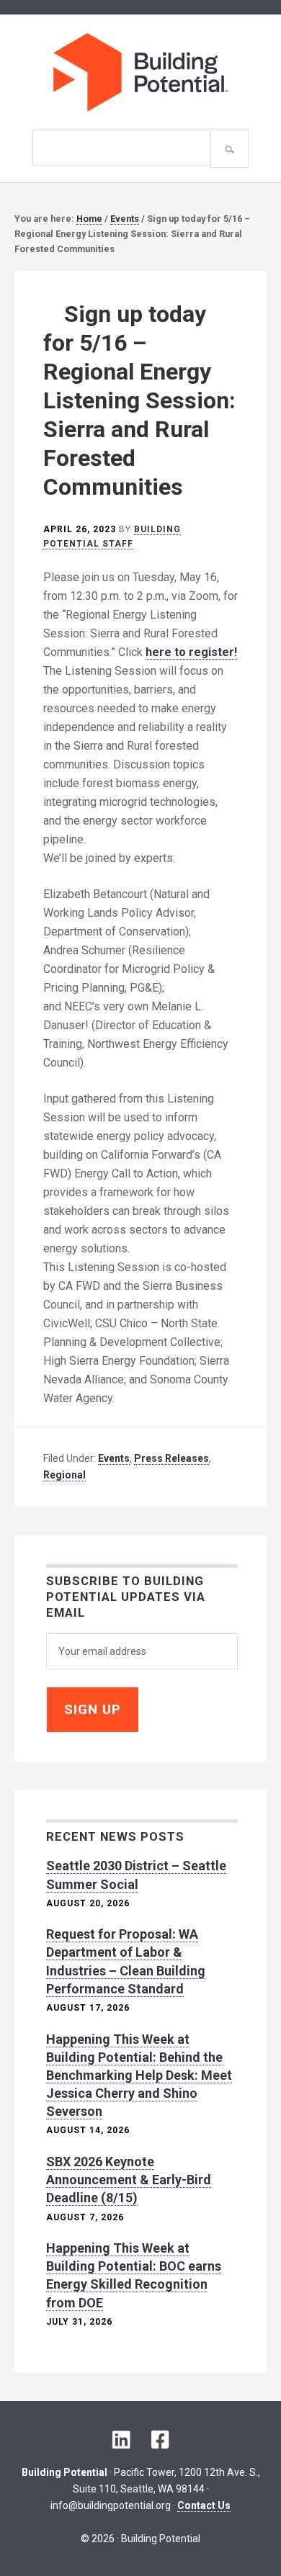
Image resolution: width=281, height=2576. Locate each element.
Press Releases (171, 1458)
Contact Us (204, 2505)
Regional (64, 1475)
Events (114, 1458)
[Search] (229, 149)
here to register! (191, 652)
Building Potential (140, 72)
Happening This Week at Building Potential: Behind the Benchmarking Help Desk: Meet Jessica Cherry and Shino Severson (139, 2075)
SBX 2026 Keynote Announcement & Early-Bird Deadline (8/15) (129, 2180)
